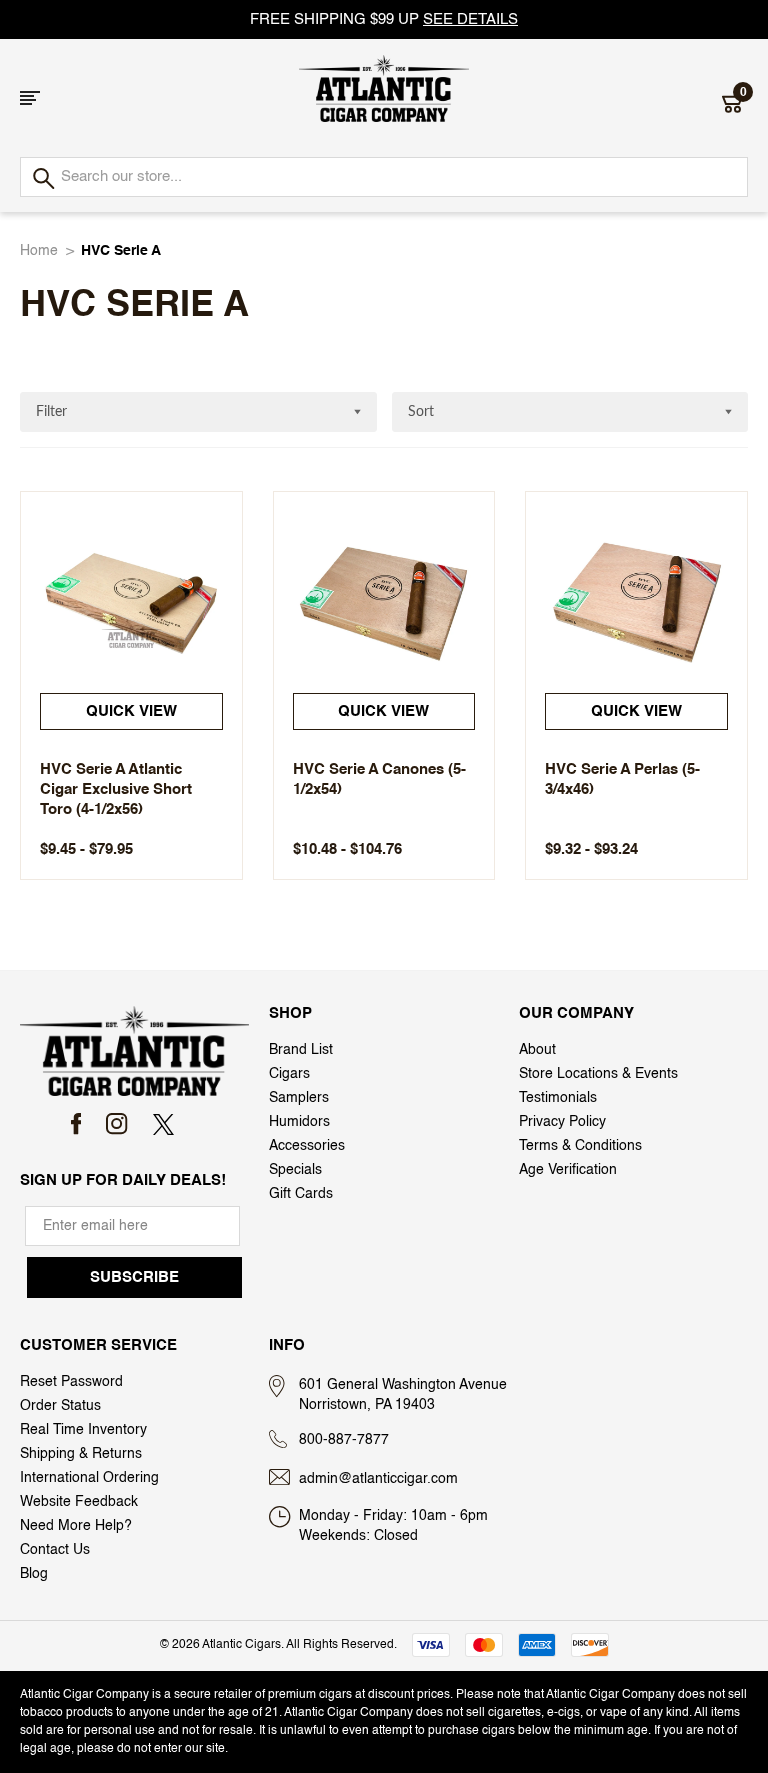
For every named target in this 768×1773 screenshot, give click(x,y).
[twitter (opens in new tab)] (163, 1124)
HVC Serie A (121, 251)
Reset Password (71, 1382)
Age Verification (568, 1170)
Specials (295, 1170)
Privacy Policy (562, 1122)
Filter (51, 412)
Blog (34, 1574)
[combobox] (384, 177)
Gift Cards (301, 1194)
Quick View (131, 711)
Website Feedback (79, 1502)
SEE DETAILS (470, 19)
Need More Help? (76, 1526)
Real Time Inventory (83, 1430)
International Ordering (89, 1478)
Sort (421, 412)
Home (39, 251)
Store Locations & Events (598, 1074)
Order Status (60, 1406)
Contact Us (55, 1550)
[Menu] (30, 98)
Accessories (307, 1146)
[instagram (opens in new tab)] (116, 1123)
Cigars (289, 1074)
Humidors (299, 1122)
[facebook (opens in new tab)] (76, 1123)
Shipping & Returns (81, 1454)
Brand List (301, 1050)
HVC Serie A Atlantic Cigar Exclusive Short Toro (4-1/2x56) (116, 789)
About (537, 1050)
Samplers (299, 1098)
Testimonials (558, 1098)
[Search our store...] (42, 179)
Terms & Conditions (580, 1146)
